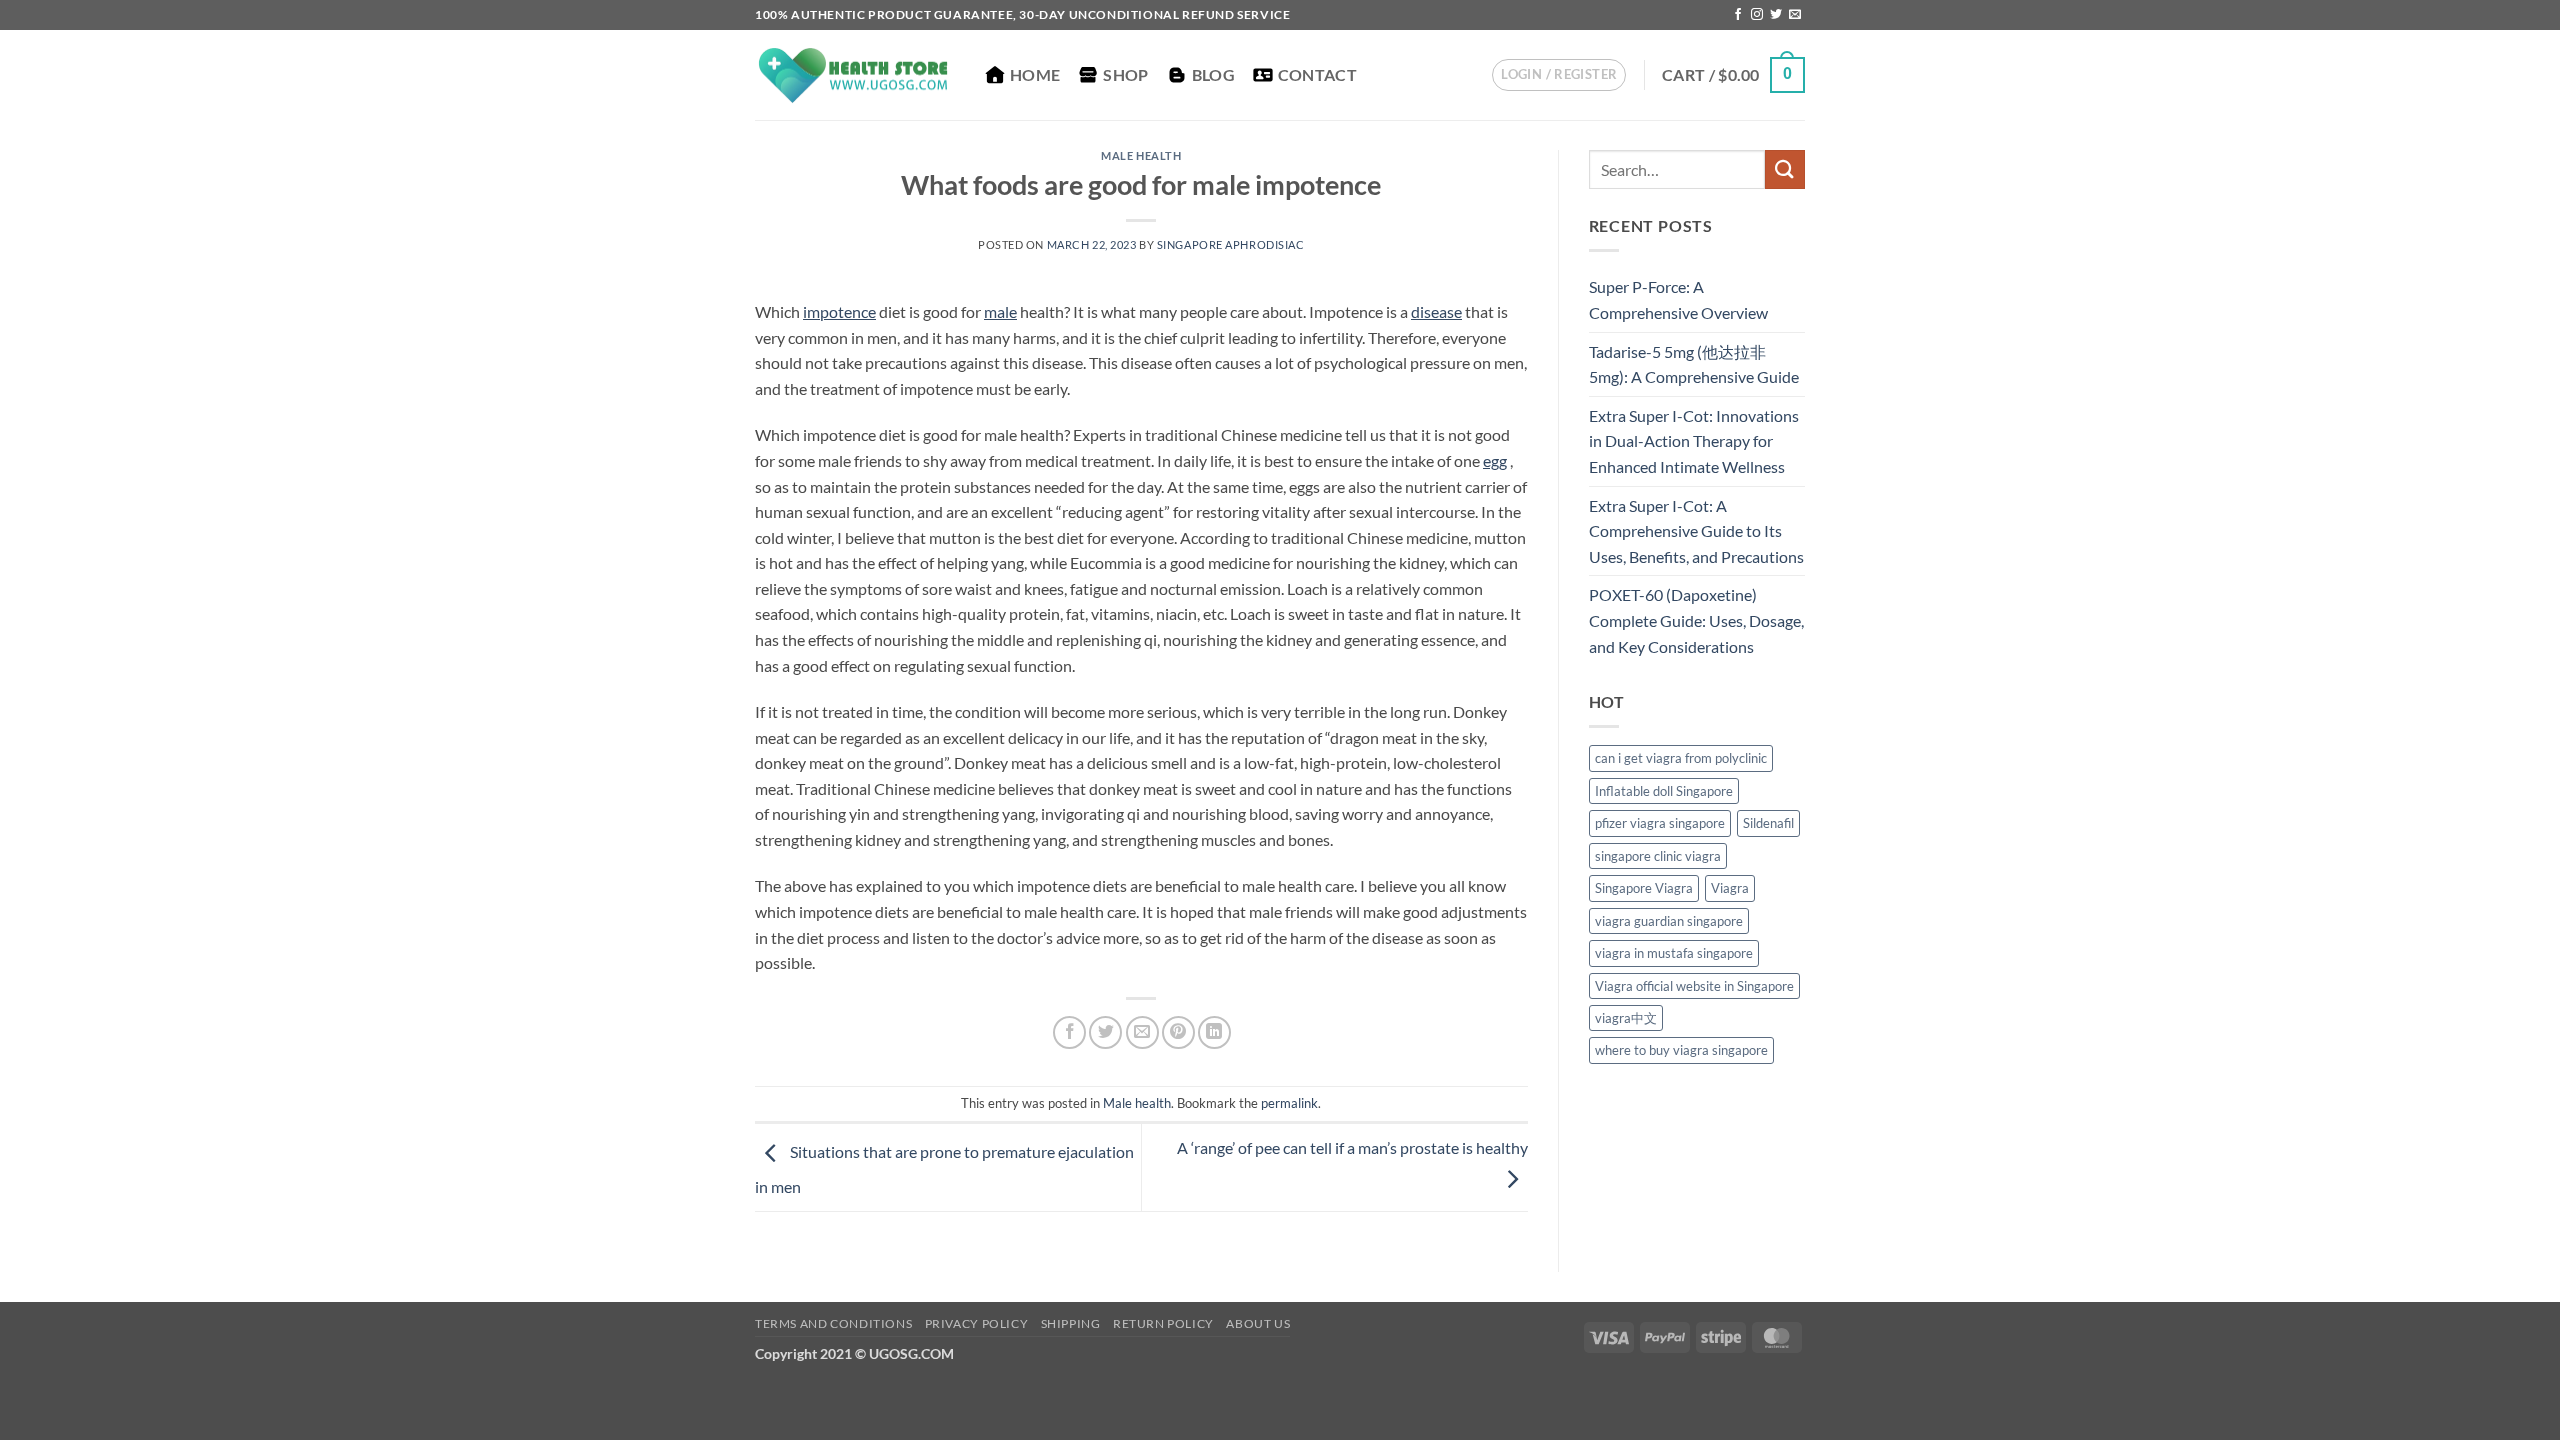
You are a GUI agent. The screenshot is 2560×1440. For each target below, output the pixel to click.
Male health (1141, 155)
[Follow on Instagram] (1757, 15)
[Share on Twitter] (1105, 1032)
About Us (1258, 1323)
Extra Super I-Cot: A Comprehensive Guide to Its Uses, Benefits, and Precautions (1696, 531)
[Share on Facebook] (1069, 1032)
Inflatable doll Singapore (1664, 791)
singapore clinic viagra (1658, 856)
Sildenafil (1768, 823)
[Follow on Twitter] (1776, 15)
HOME (1035, 74)
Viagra (1730, 888)
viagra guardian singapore (1669, 921)
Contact (1317, 74)
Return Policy (1163, 1323)
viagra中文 (1626, 1018)
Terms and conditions (833, 1323)
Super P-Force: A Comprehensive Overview (1678, 299)
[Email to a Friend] (1142, 1032)
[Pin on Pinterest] (1178, 1032)
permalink (1289, 1103)
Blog (1213, 74)
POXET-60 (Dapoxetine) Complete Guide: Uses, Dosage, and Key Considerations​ (1696, 620)
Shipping (1071, 1323)
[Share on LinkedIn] (1214, 1032)
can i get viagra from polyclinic (1681, 758)
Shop (1125, 74)
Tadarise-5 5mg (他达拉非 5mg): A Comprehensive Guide (1694, 364)
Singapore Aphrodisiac (1231, 244)
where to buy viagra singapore (1681, 1050)
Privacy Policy (977, 1323)
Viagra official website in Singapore (1694, 986)
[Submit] (1785, 169)
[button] (1559, 75)
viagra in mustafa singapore (1674, 953)
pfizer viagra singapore (1660, 823)
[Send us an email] (1795, 15)
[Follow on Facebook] (1738, 15)
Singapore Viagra (1644, 888)
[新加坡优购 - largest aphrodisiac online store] (855, 75)
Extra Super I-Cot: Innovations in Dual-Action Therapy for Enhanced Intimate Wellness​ (1694, 441)
